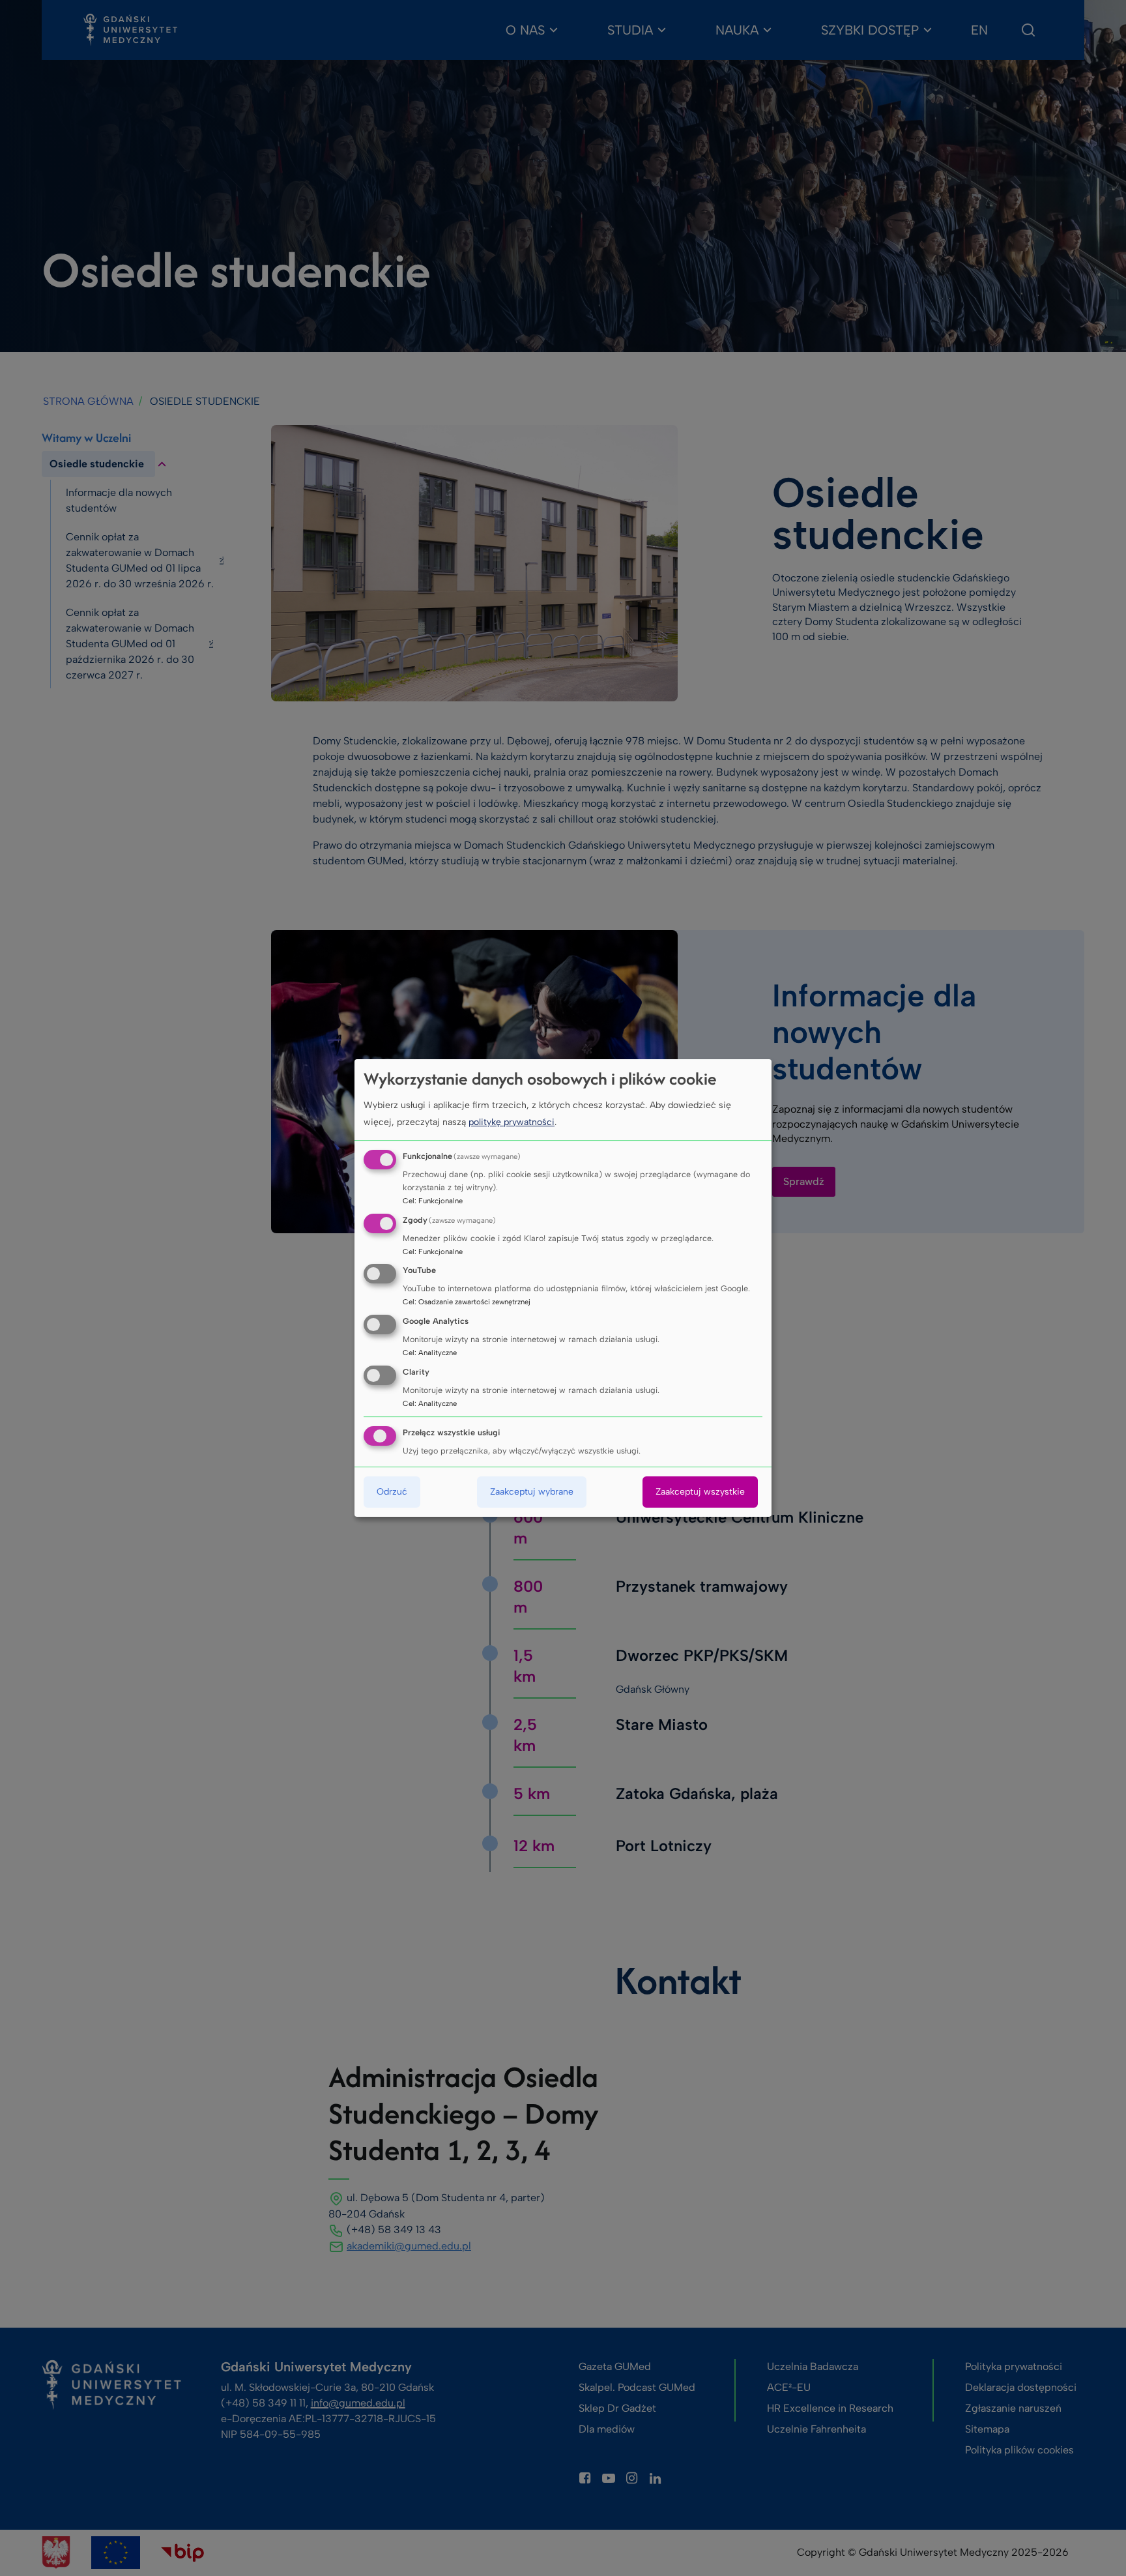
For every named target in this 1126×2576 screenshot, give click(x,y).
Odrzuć (392, 1492)
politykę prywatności (512, 1122)
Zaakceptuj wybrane (532, 1492)
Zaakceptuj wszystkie (700, 1492)
